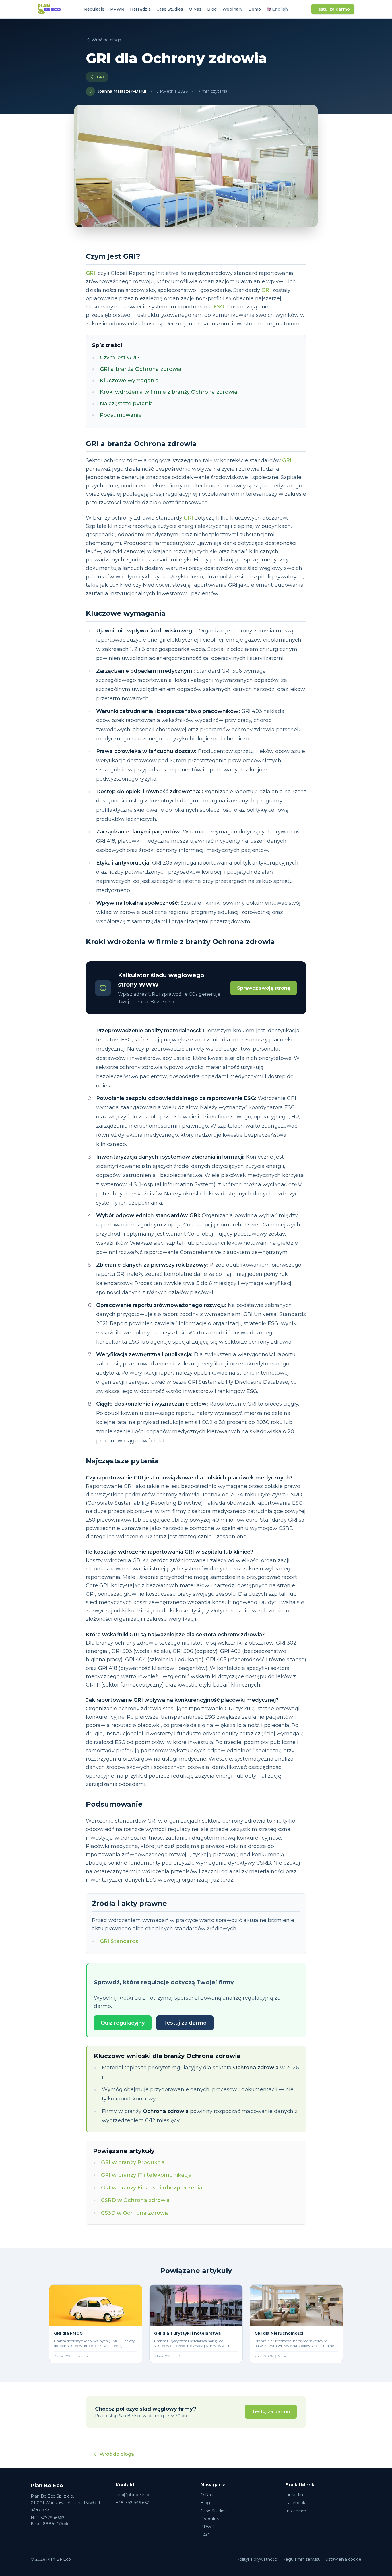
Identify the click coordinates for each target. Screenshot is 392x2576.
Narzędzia (140, 9)
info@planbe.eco (132, 2495)
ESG (219, 307)
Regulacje (94, 9)
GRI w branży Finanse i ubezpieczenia (152, 2188)
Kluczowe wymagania (129, 381)
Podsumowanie (121, 415)
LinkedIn (294, 2495)
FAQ (205, 2535)
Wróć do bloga (106, 40)
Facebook (295, 2503)
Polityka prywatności (257, 2559)
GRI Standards (119, 1941)
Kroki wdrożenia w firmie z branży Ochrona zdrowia (169, 392)
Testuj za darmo (333, 9)
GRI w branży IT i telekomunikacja (146, 2175)
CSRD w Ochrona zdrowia (135, 2200)
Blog (212, 9)
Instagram (296, 2511)
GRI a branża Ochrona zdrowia (141, 369)
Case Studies (170, 9)
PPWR (117, 9)
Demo (255, 9)
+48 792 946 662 (132, 2503)
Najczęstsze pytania (126, 404)
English (277, 9)
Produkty (210, 2519)
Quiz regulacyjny (123, 2023)
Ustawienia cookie (343, 2559)
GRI (100, 77)
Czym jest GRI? (120, 358)
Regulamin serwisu (301, 2559)
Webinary (232, 9)
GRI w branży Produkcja (133, 2162)
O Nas (195, 9)
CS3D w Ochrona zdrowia (135, 2213)
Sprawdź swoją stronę (264, 988)
